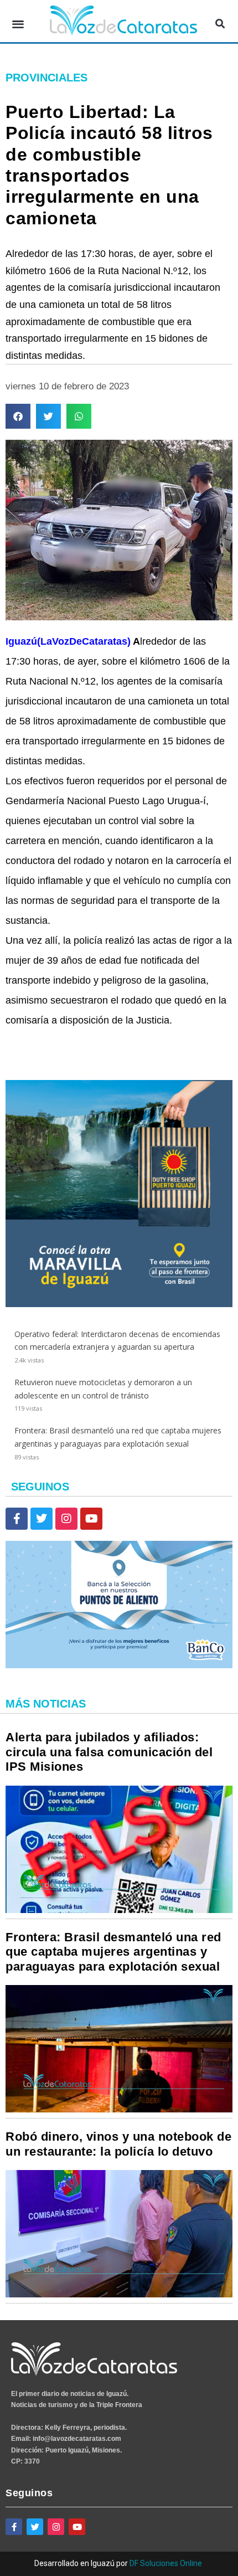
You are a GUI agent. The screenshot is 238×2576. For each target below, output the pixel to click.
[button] (18, 24)
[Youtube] (91, 1519)
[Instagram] (66, 1519)
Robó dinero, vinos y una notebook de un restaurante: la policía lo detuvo (118, 2144)
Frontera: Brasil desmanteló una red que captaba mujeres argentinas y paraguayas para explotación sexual (113, 1952)
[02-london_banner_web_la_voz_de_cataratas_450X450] (119, 1304)
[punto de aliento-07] (119, 1665)
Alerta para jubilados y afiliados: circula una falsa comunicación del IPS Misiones (109, 1752)
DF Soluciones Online (166, 2563)
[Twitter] (42, 1519)
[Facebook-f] (17, 1519)
